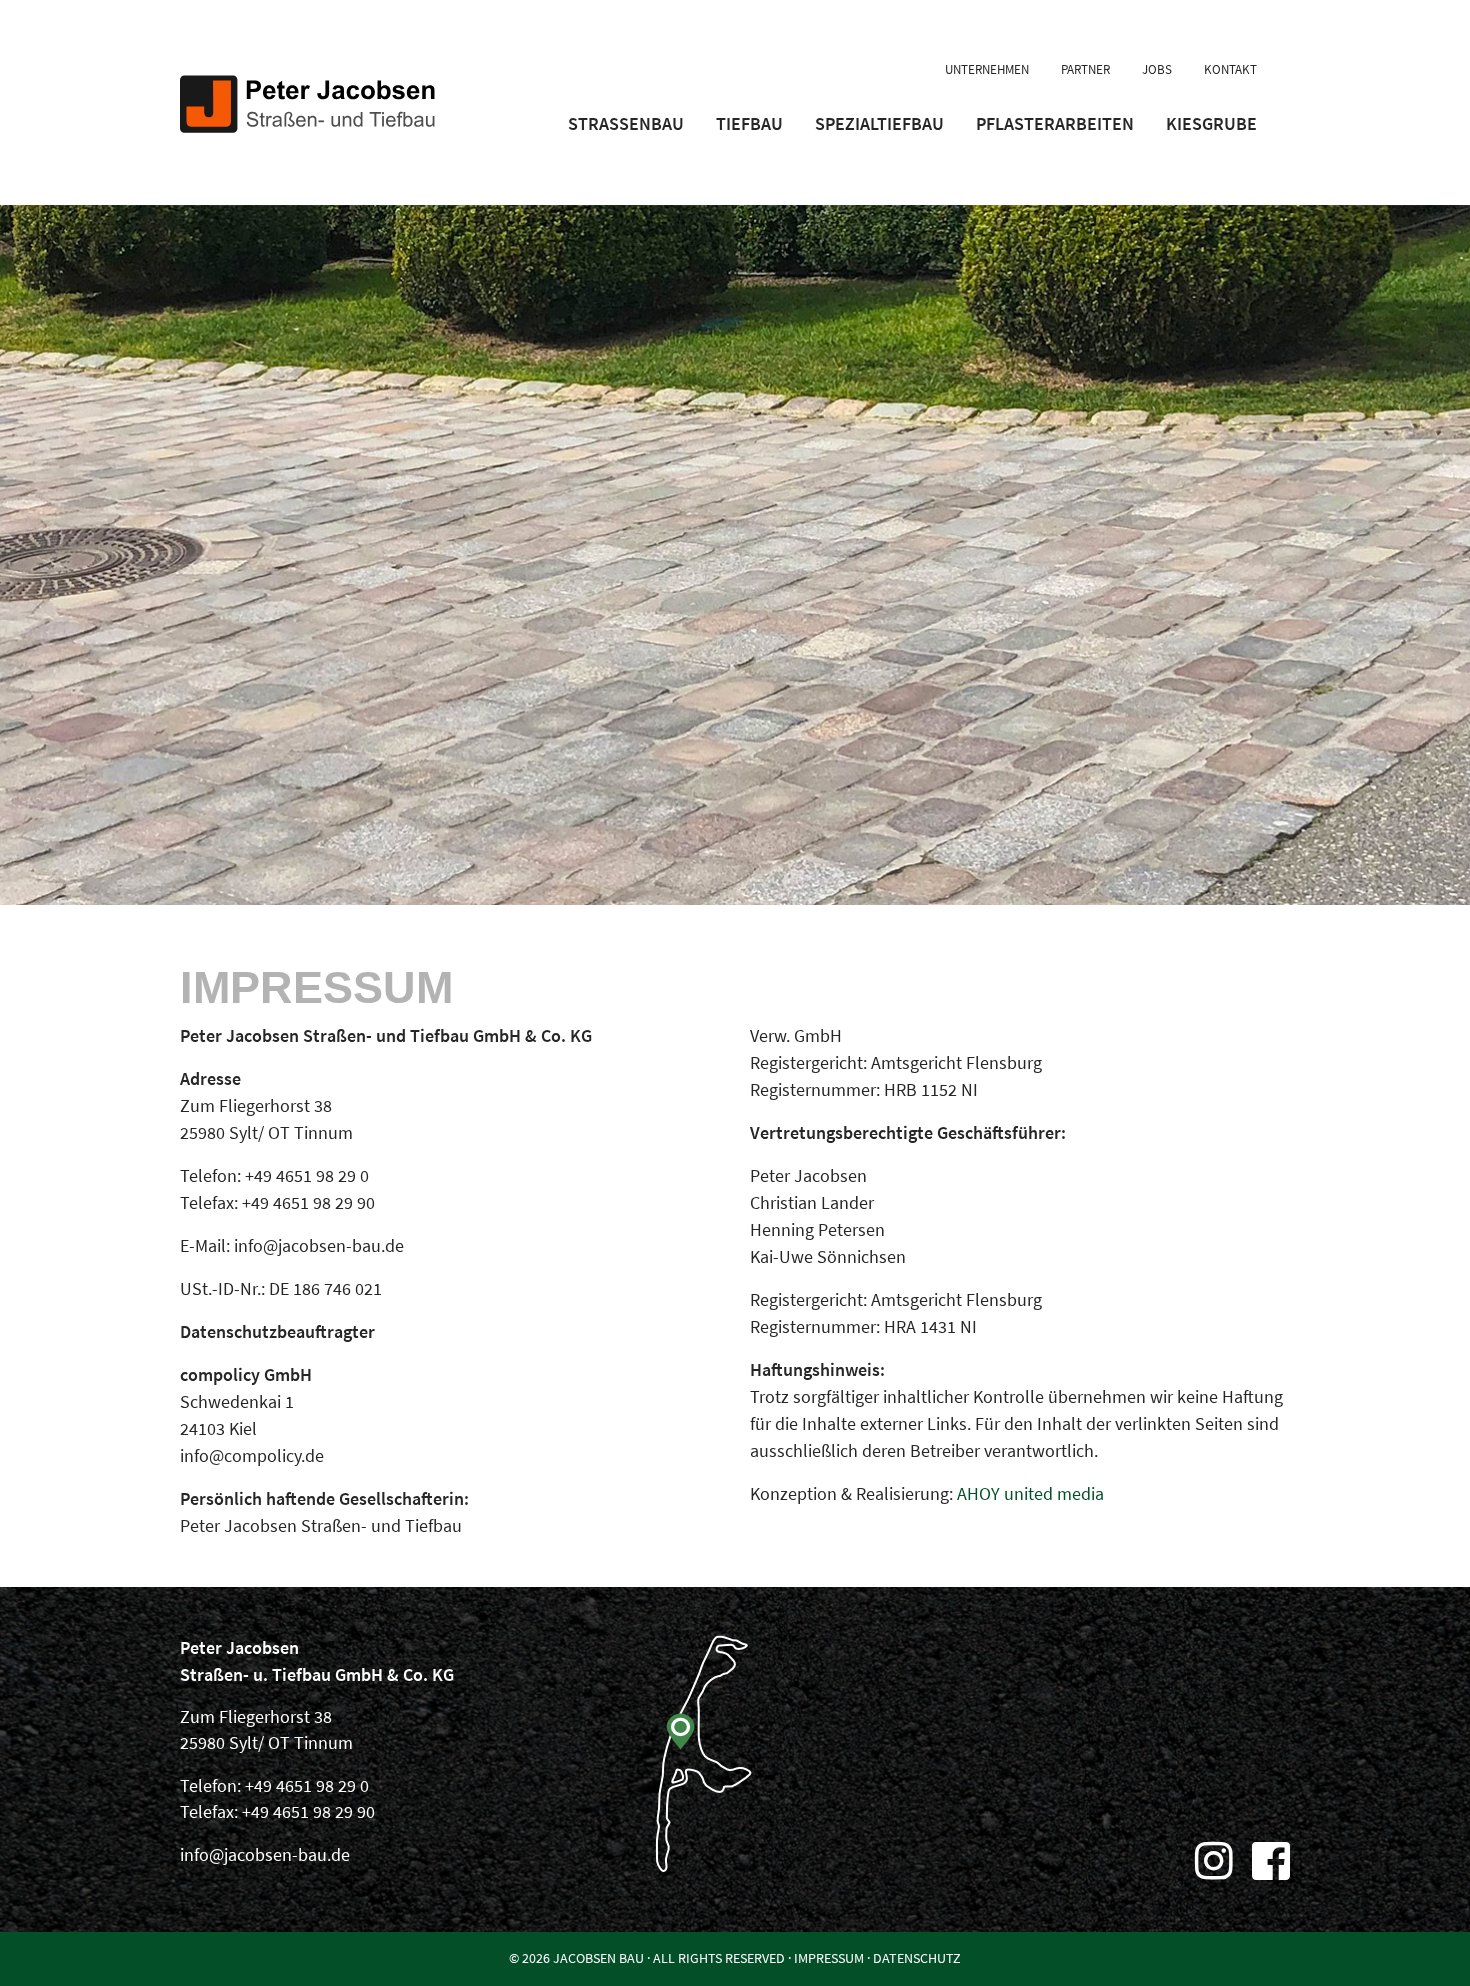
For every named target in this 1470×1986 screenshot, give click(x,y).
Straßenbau (626, 123)
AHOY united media (1030, 1493)
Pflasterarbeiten (1055, 123)
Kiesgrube (1211, 123)
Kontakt (1230, 69)
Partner (1085, 69)
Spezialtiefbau (879, 123)
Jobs (1157, 69)
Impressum (829, 1958)
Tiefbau (749, 123)
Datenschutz (917, 1958)
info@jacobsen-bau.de (265, 1855)
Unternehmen (987, 69)
